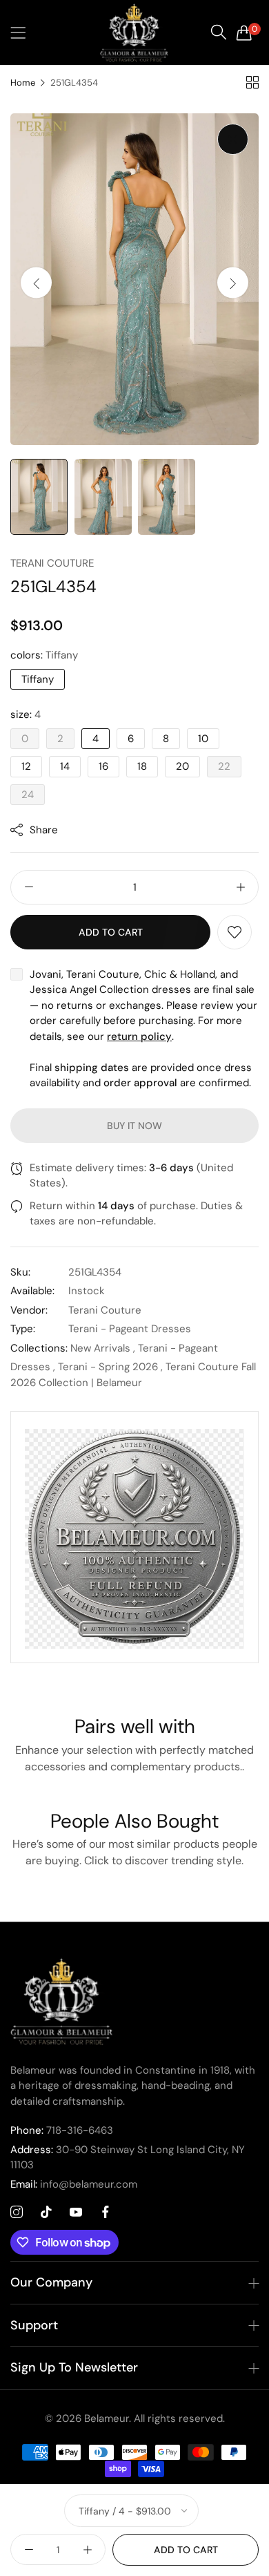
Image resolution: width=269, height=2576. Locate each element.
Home (23, 83)
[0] (244, 32)
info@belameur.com (74, 2184)
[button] (233, 283)
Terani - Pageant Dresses (130, 1329)
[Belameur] (134, 32)
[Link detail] (17, 2213)
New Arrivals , (103, 1348)
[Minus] (29, 887)
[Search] (219, 32)
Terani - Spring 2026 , (110, 1367)
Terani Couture (52, 563)
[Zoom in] (233, 139)
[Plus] (240, 887)
